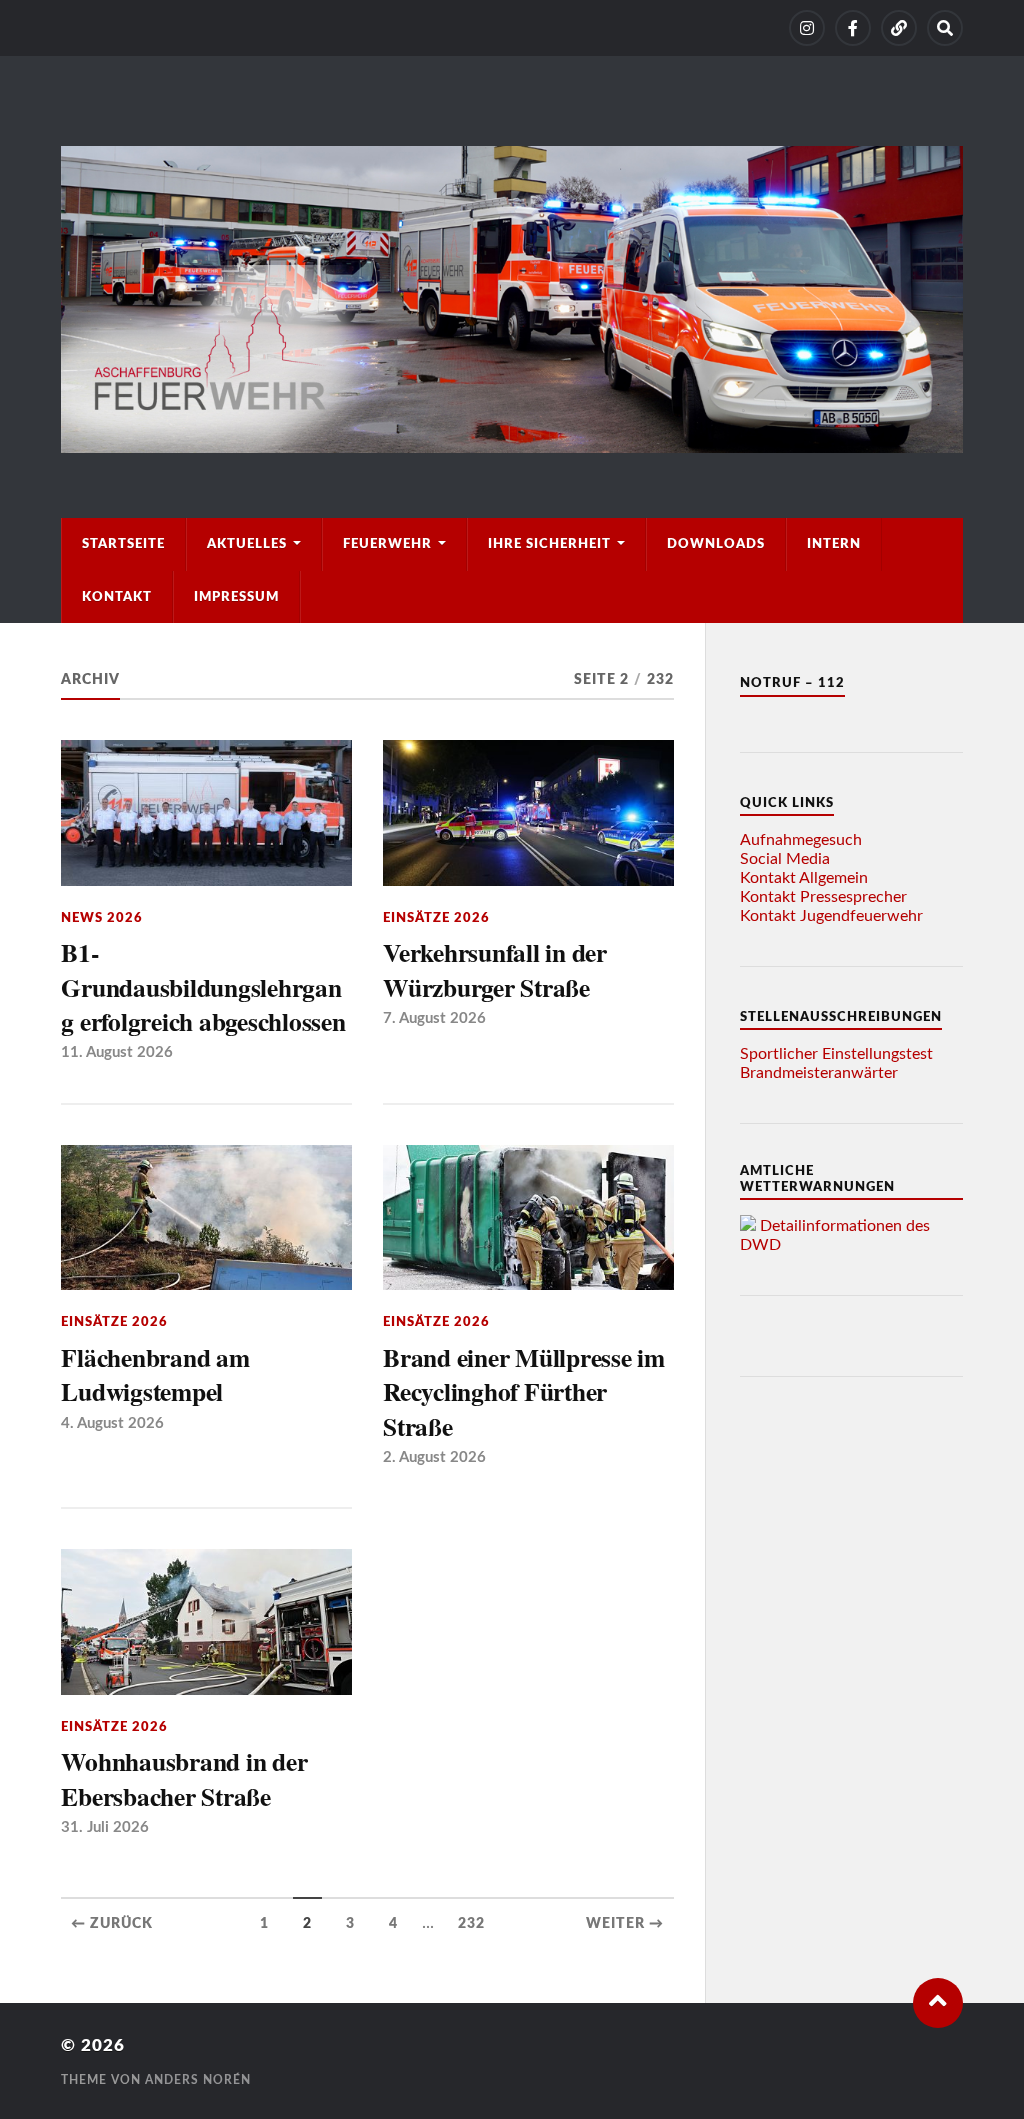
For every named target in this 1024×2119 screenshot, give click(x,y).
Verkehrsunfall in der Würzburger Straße (495, 969)
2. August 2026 (434, 1457)
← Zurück (112, 1924)
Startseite (123, 544)
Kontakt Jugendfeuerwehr (831, 916)
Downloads (716, 544)
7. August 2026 (434, 1018)
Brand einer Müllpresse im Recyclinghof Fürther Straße (524, 1391)
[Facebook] (853, 28)
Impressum (236, 597)
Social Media (785, 859)
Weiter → (625, 1924)
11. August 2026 (117, 1052)
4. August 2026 (112, 1423)
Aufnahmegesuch (801, 840)
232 (471, 1924)
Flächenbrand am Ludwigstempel (155, 1374)
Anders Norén (198, 2080)
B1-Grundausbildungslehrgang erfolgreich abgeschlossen (203, 986)
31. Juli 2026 (105, 1827)
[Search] (945, 28)
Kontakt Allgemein (804, 878)
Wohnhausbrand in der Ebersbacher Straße (184, 1778)
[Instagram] (807, 28)
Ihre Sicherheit (549, 544)
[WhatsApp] (899, 28)
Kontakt (117, 597)
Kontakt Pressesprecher (823, 897)
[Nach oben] (938, 2003)
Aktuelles (247, 544)
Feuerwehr (387, 544)
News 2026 (102, 918)
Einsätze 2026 (436, 918)
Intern (834, 544)
